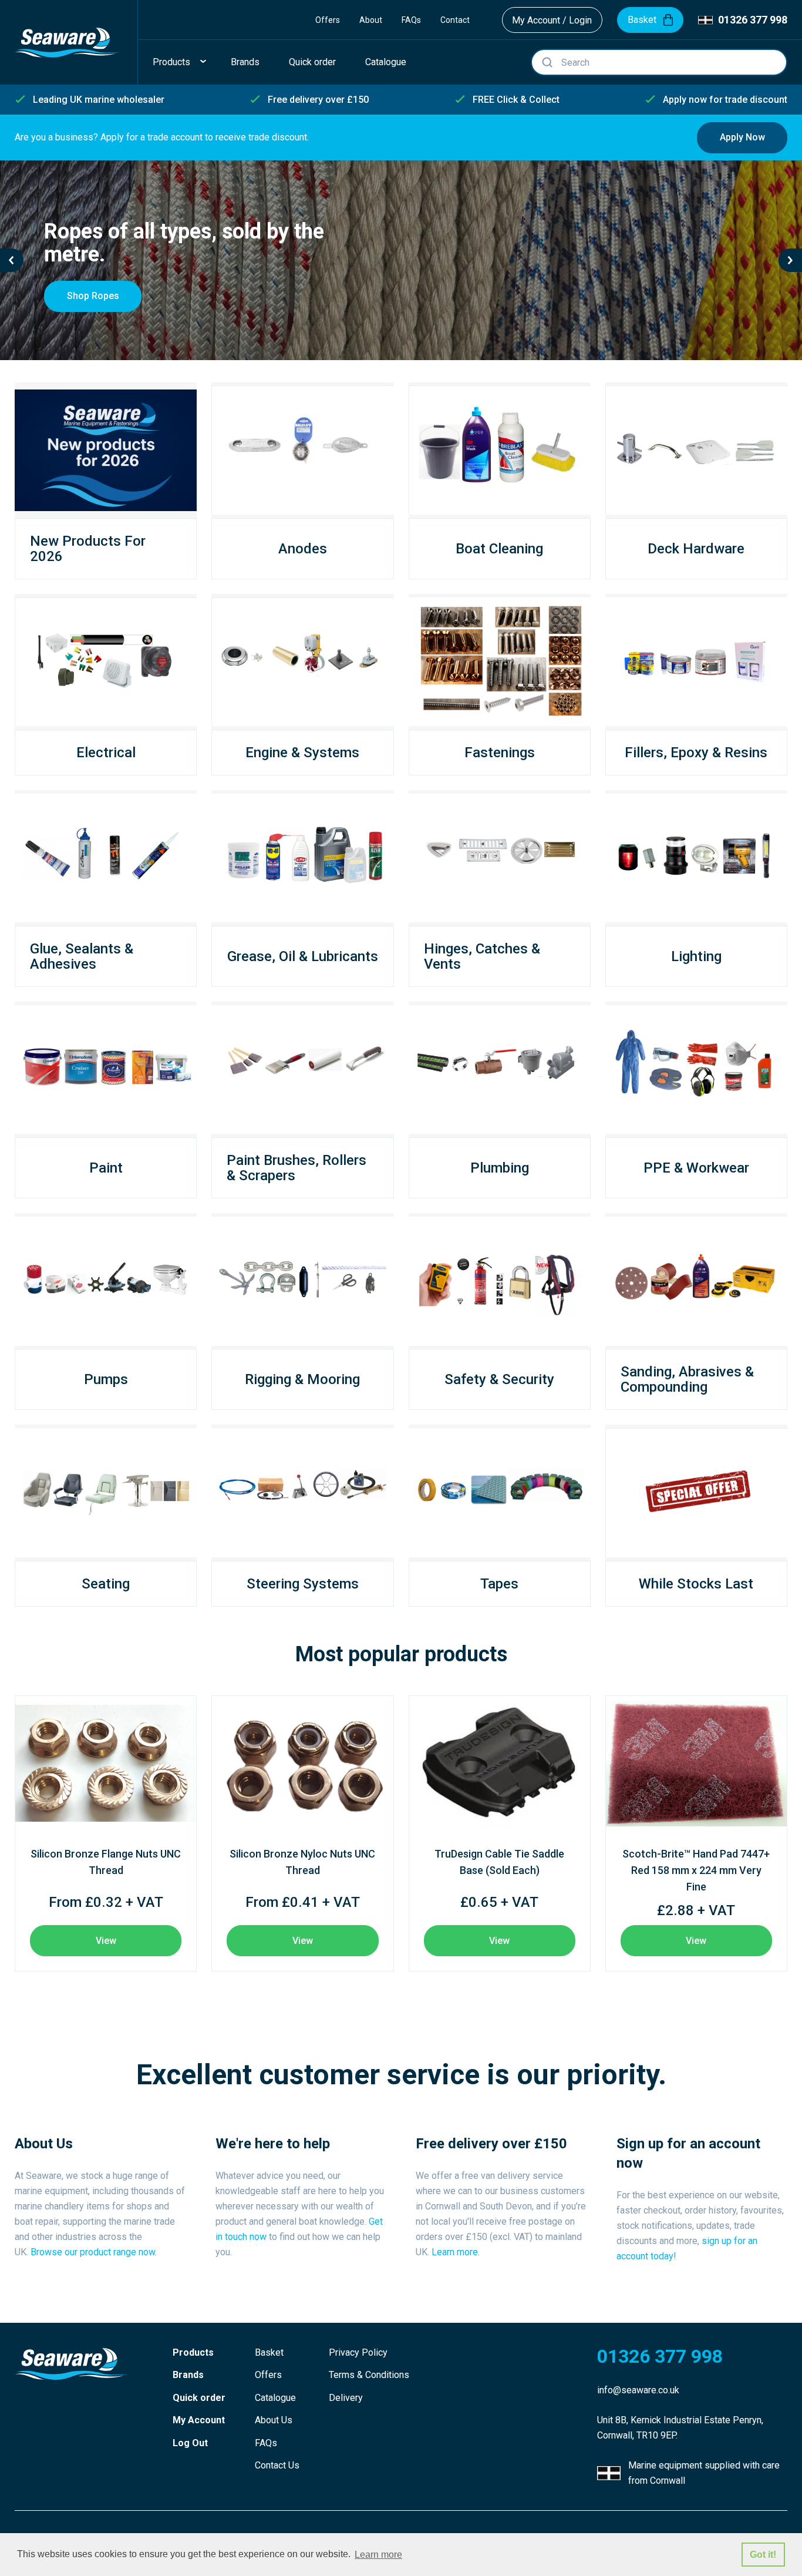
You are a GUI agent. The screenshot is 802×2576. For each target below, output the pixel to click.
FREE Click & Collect (516, 100)
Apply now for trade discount (725, 100)
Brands (188, 2375)
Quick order (199, 2398)
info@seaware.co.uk (638, 2390)
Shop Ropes (93, 296)
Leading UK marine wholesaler (99, 100)
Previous (12, 260)
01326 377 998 (753, 20)
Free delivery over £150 (318, 100)
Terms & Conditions (369, 2375)
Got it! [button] (763, 2555)
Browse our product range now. (94, 2252)
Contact (455, 20)
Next (790, 260)
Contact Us (277, 2465)
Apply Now (742, 137)
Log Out (190, 2443)
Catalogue (275, 2398)
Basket (269, 2352)
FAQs (411, 20)
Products (193, 2352)
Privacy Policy (358, 2352)
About (371, 20)
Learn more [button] (378, 2555)
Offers (328, 20)
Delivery (346, 2398)
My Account (199, 2420)
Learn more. (456, 2252)
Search (547, 62)
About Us (274, 2420)
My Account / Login (552, 20)
